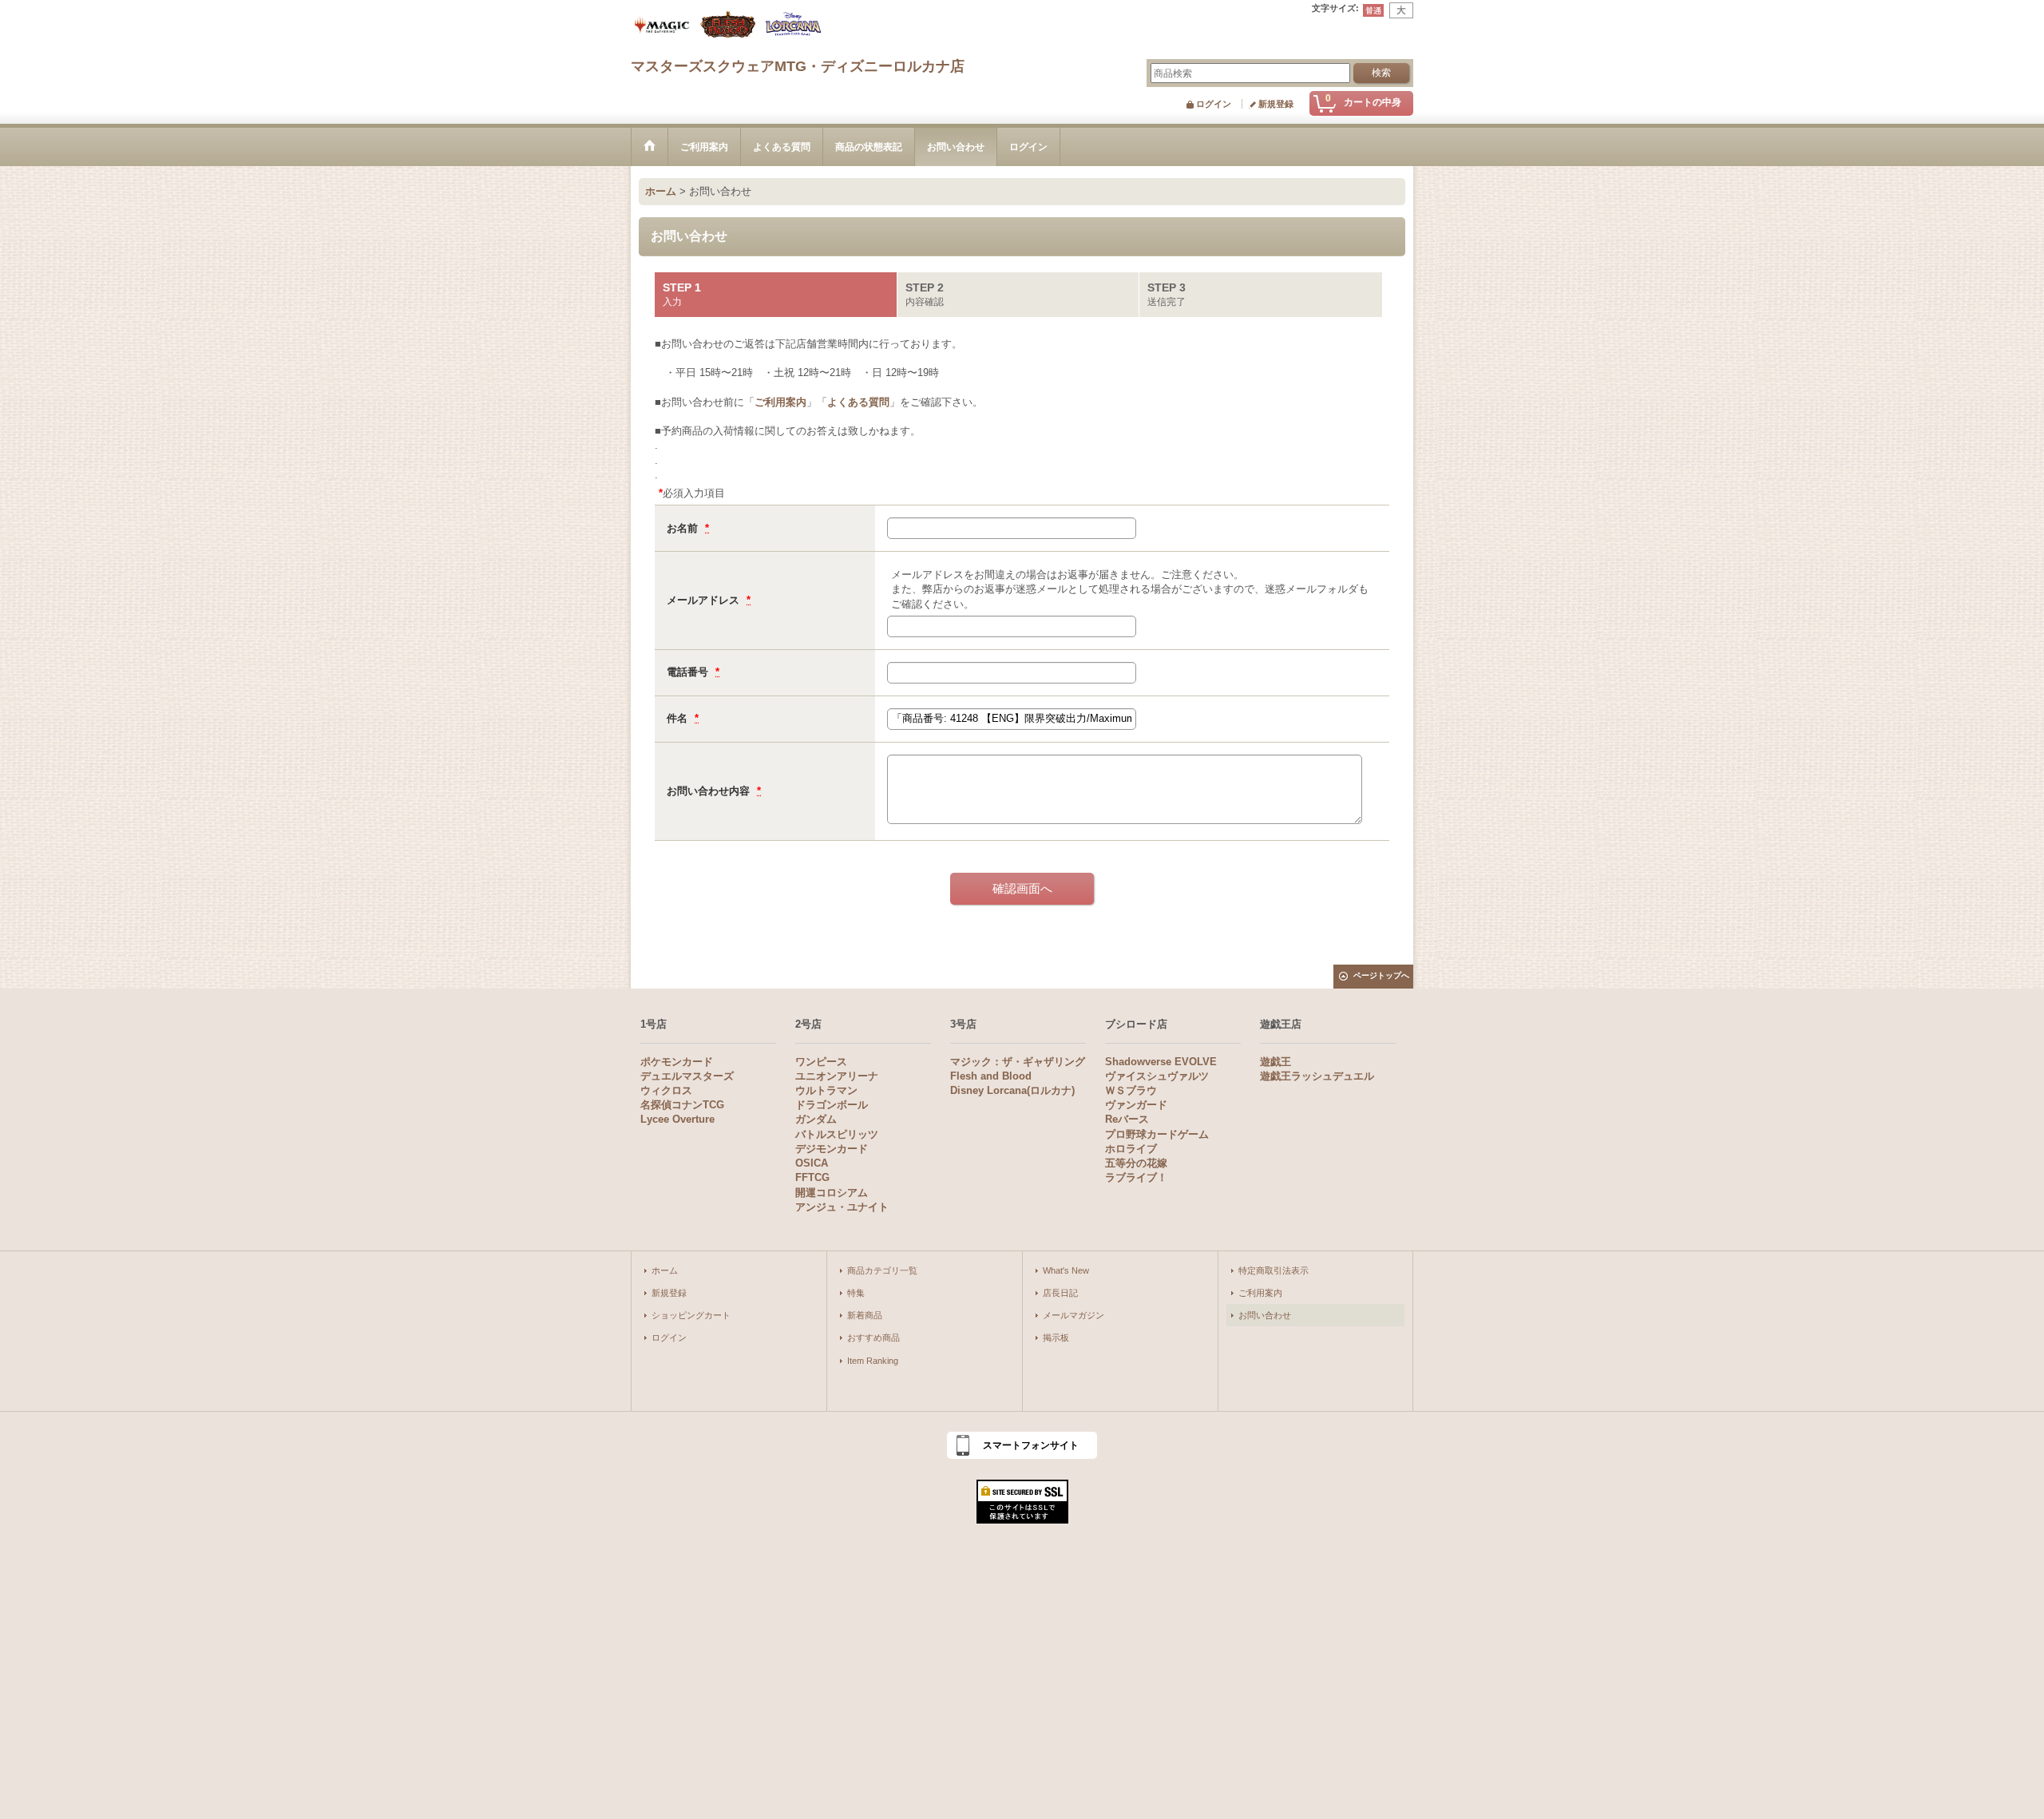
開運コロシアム (832, 1193)
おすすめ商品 (873, 1337)
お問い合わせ (1265, 1315)
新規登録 (1276, 104)
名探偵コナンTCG (682, 1105)
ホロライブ (1131, 1149)
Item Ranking (873, 1361)
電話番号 (689, 672)
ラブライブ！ (1136, 1177)
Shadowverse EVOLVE (1161, 1062)
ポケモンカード (677, 1062)
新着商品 (865, 1315)
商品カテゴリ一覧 (882, 1270)
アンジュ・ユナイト (842, 1207)
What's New (1066, 1270)
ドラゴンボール (832, 1105)
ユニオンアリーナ (837, 1076)
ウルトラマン (826, 1090)
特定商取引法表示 (1274, 1270)
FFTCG (812, 1177)
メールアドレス (705, 600)
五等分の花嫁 (1136, 1163)
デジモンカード (832, 1149)
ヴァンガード (1136, 1105)
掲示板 (1056, 1337)
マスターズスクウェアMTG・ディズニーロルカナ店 (798, 66)
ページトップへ (1381, 975)
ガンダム (816, 1119)
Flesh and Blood (991, 1076)
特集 (856, 1293)
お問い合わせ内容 (710, 791)
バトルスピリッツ (837, 1134)
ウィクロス (666, 1090)
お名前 (684, 528)
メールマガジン (1073, 1315)
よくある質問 (858, 402)
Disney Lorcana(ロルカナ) (1012, 1090)
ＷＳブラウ (1131, 1090)
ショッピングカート (691, 1315)
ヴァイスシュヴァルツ (1157, 1076)
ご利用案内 (780, 402)
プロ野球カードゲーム (1157, 1134)
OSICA (812, 1163)
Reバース (1127, 1119)
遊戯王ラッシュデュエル (1317, 1076)
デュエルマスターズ (687, 1076)
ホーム (665, 1270)
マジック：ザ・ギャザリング (1018, 1062)
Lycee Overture (677, 1119)
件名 (679, 718)
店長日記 (1060, 1293)
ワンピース (821, 1062)
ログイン (1214, 104)
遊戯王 (1276, 1062)
